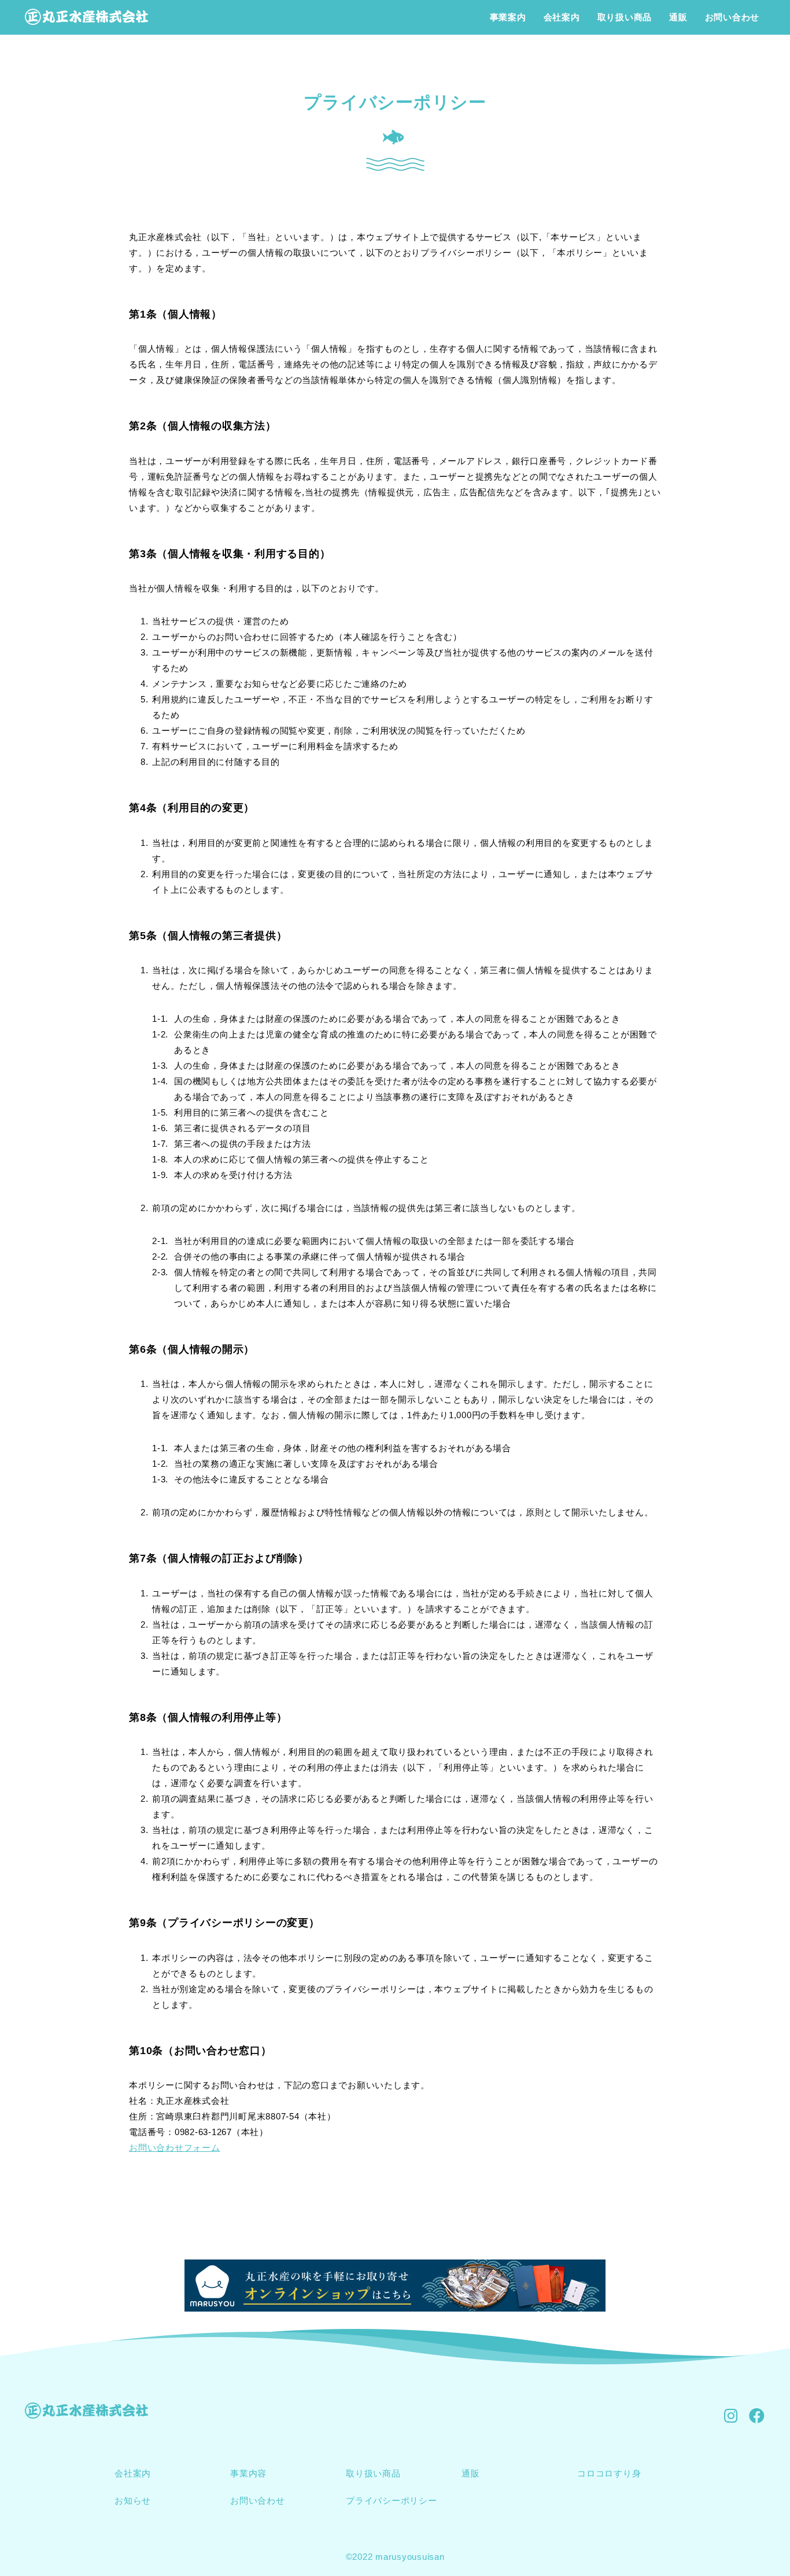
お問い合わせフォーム (175, 2148)
